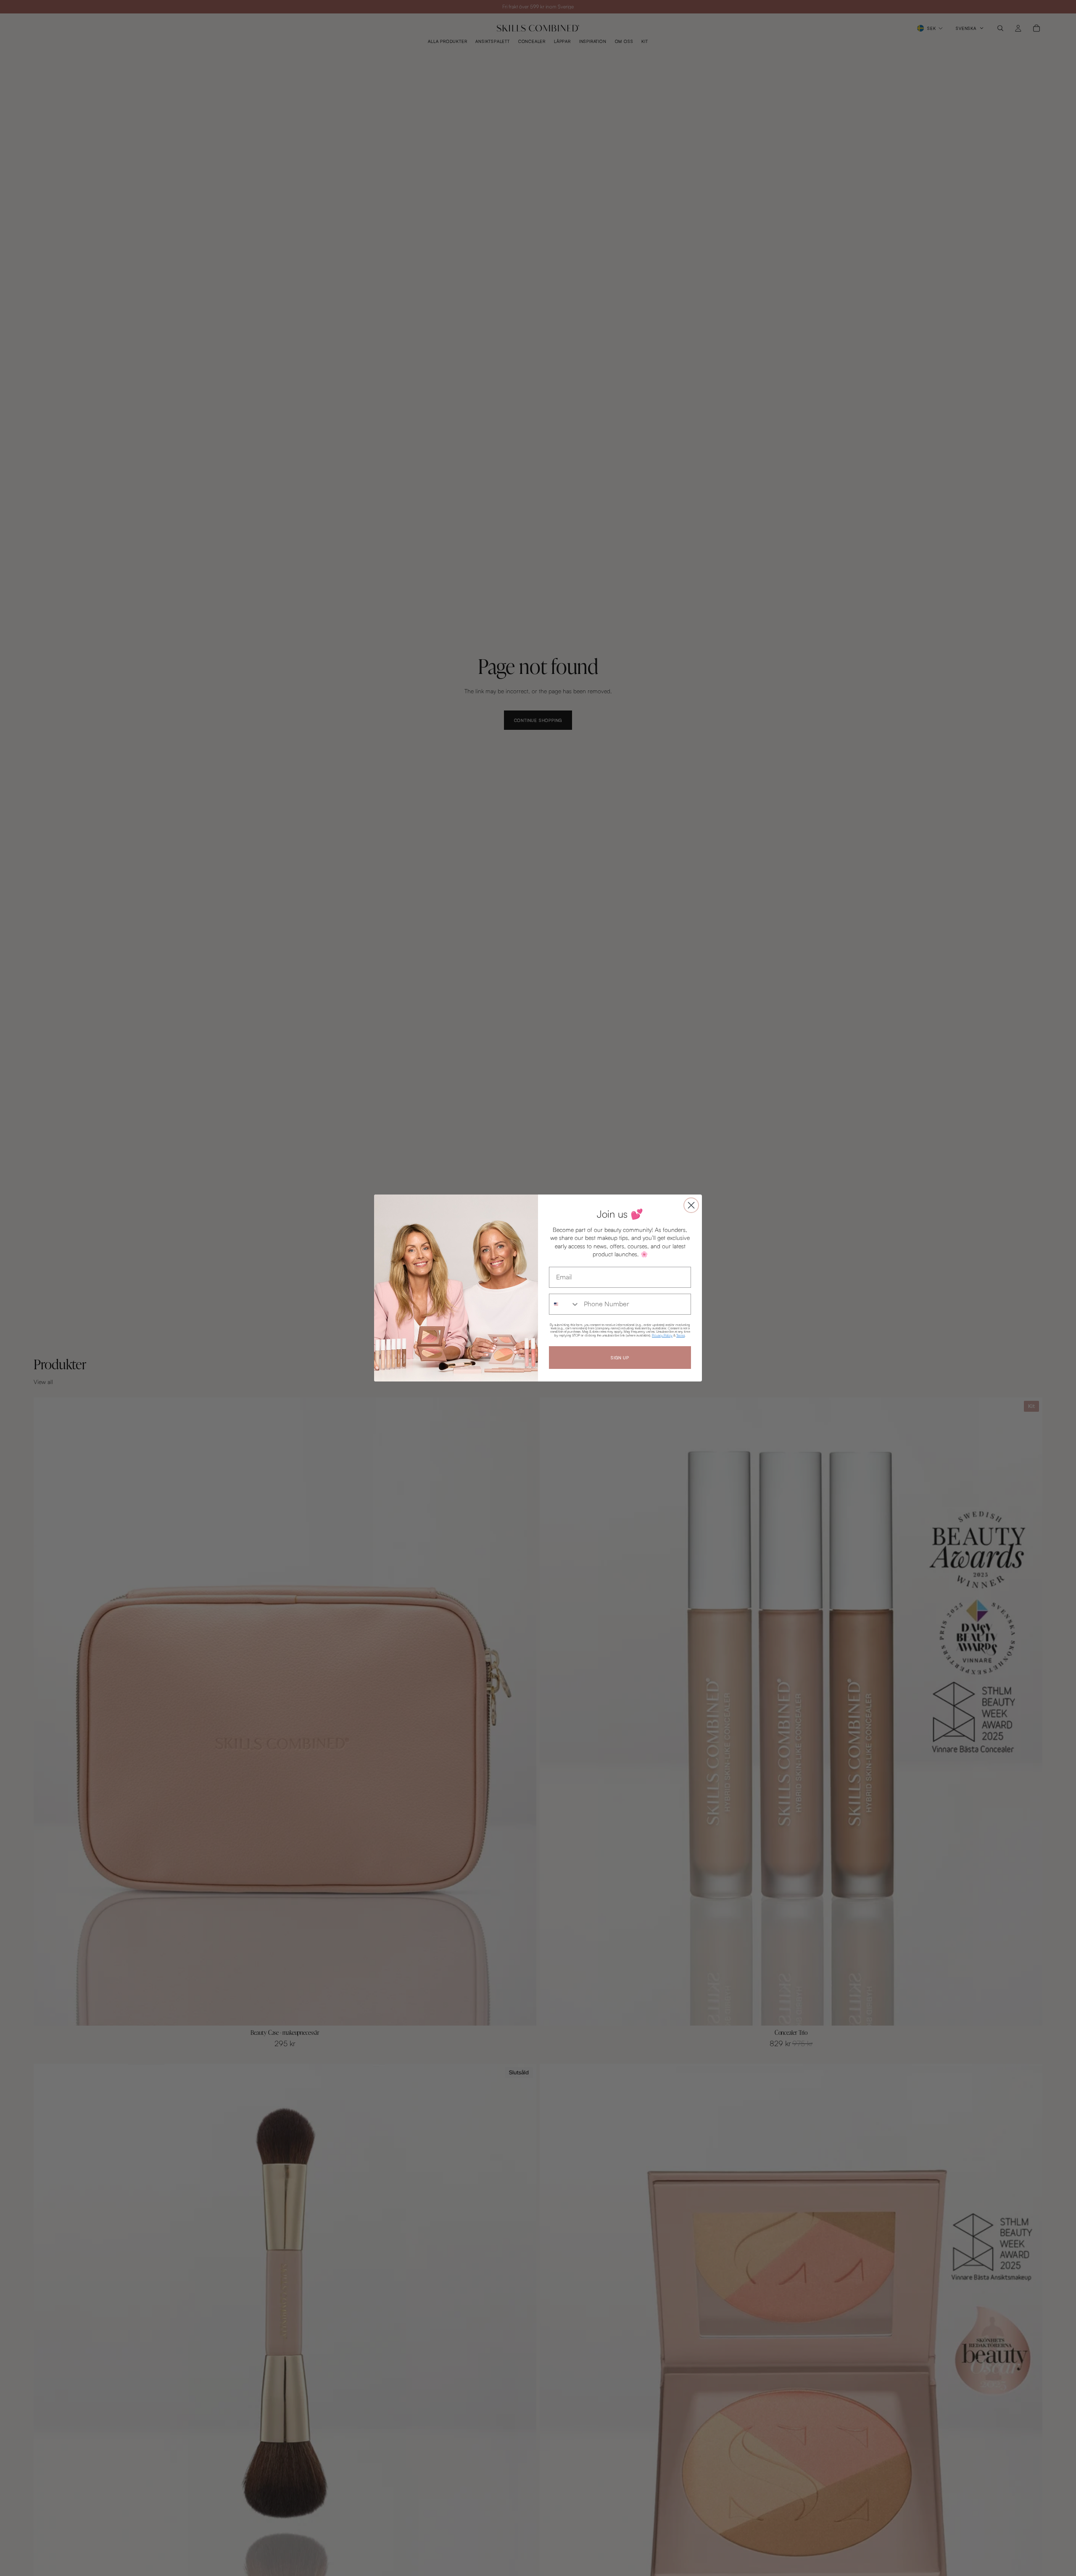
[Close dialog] (691, 1205)
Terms (680, 1335)
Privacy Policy (662, 1335)
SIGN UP (620, 1358)
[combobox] (564, 1304)
